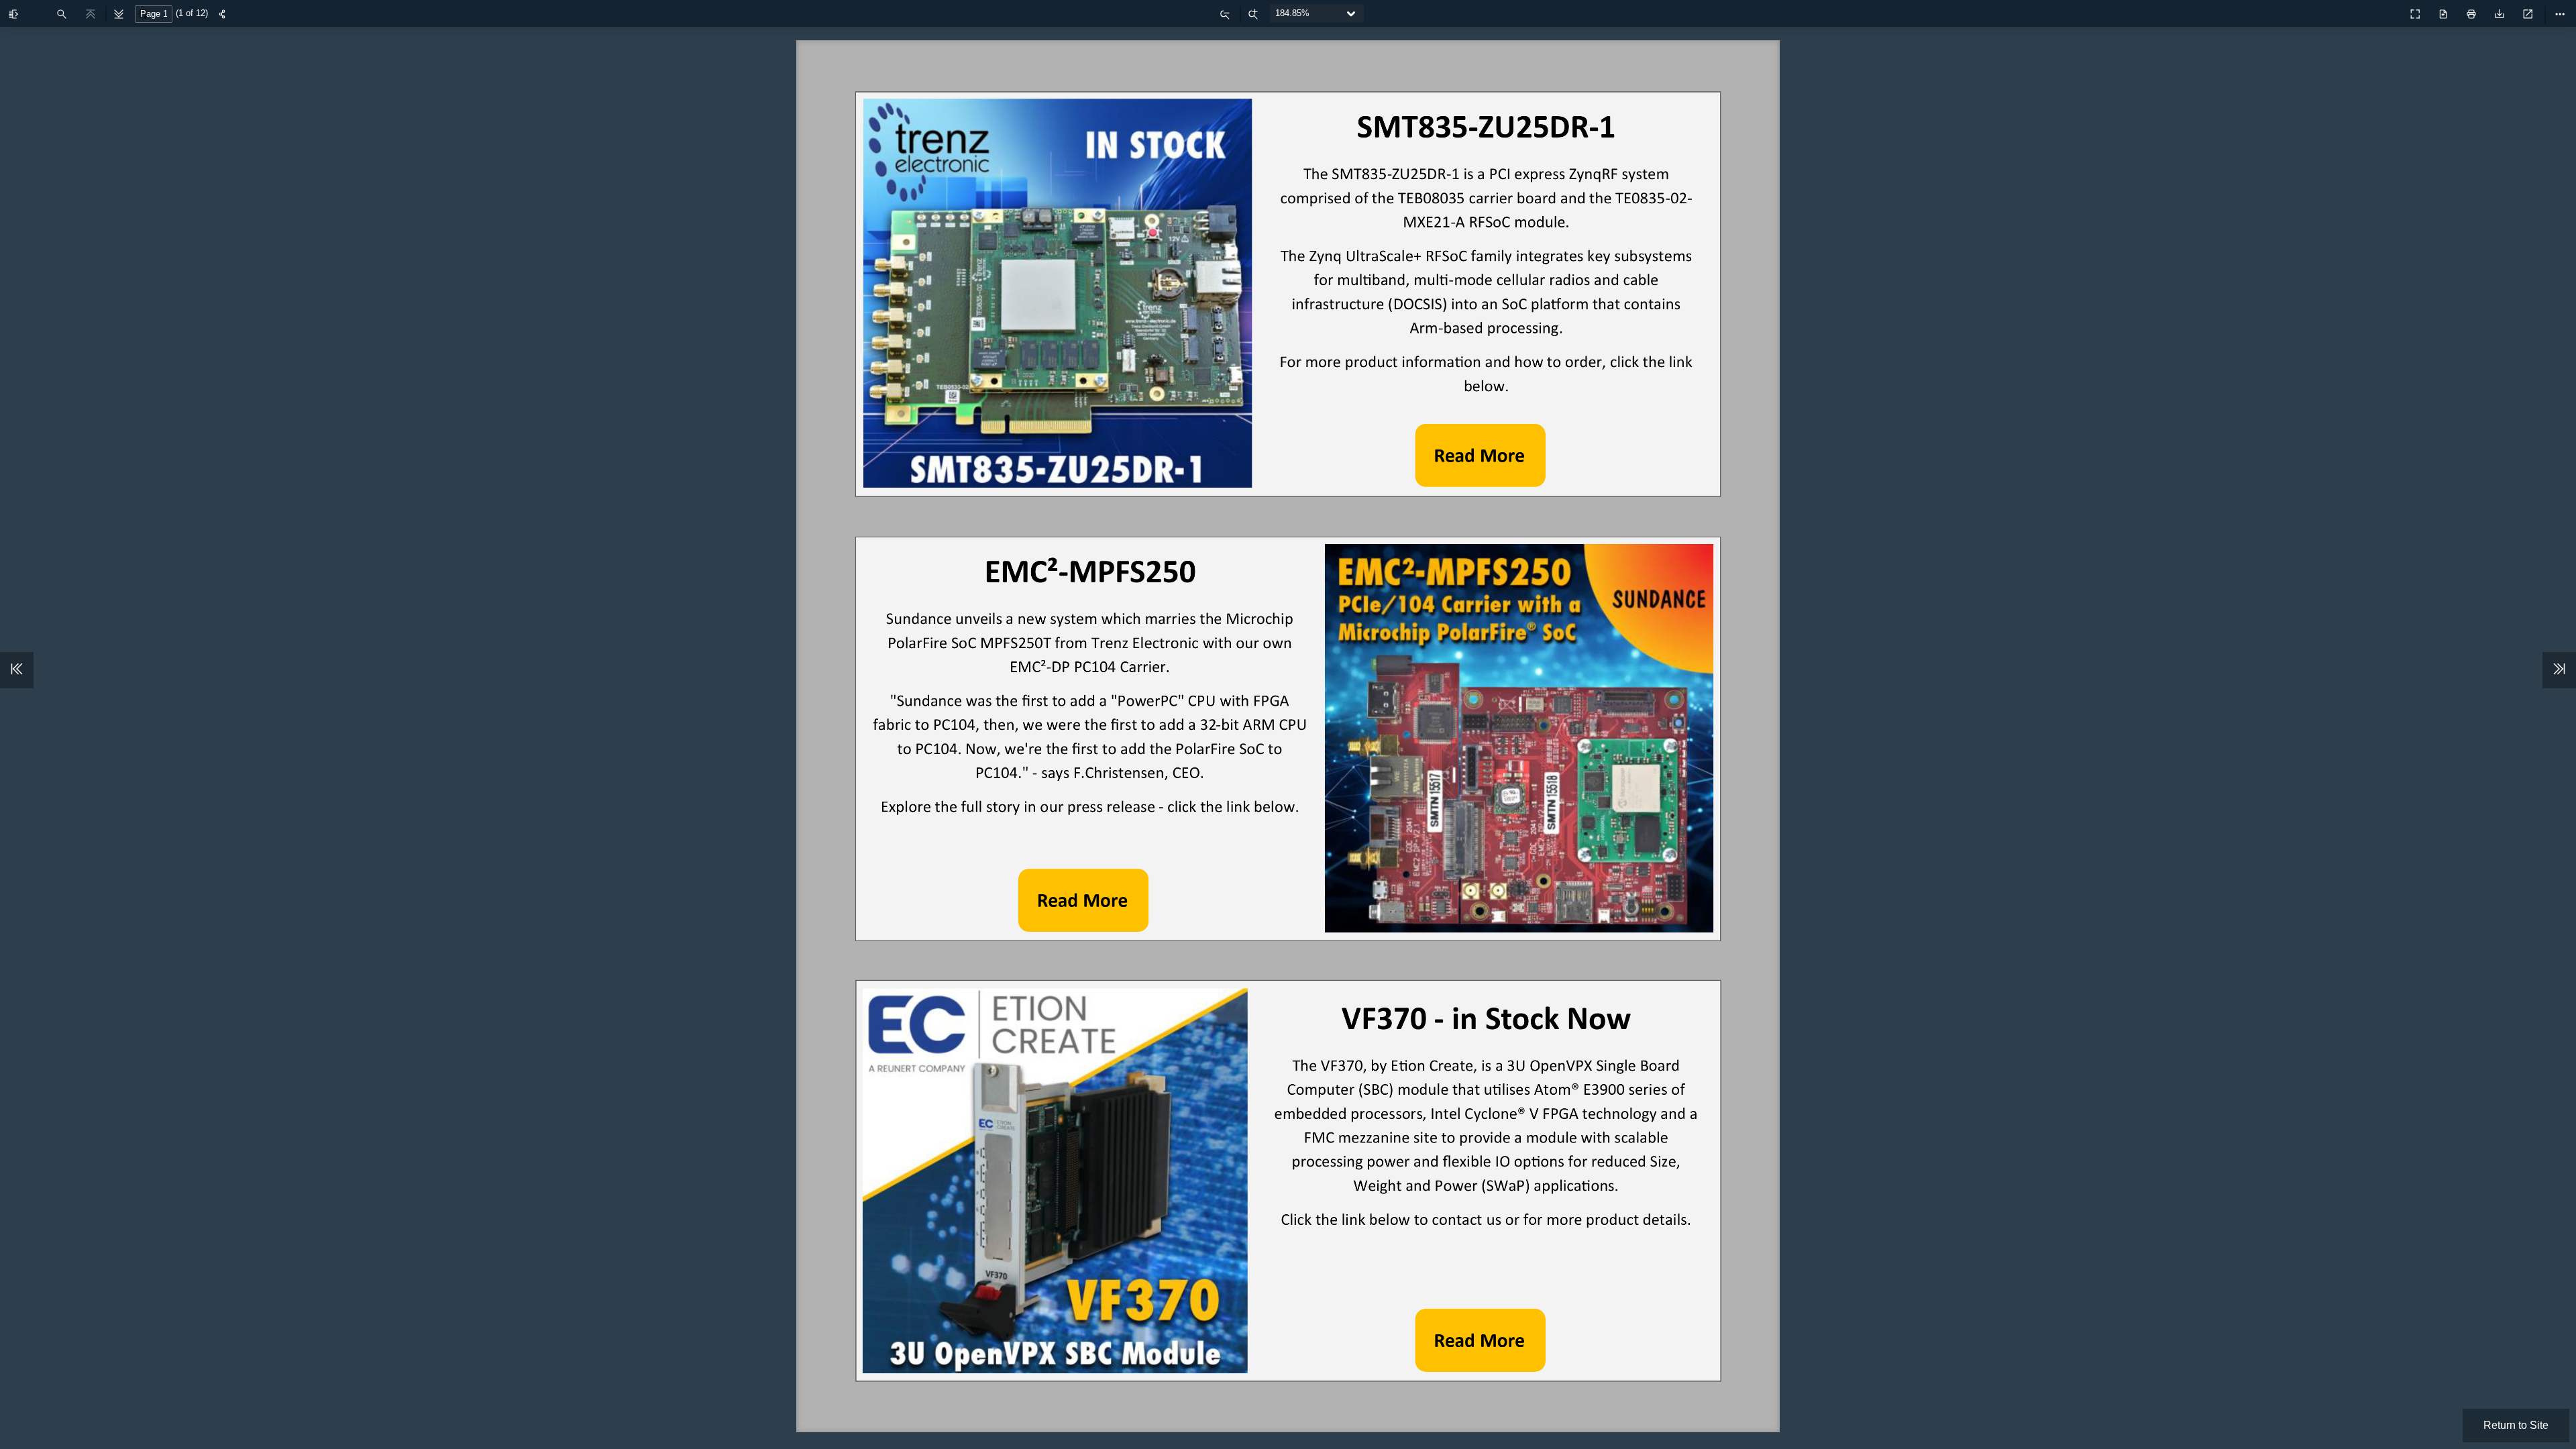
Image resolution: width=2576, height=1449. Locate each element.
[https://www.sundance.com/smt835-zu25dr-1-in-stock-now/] (1481, 455)
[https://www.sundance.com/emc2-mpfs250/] (1083, 901)
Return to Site (2516, 1425)
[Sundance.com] (2385, 11)
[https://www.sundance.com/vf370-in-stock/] (1481, 1340)
